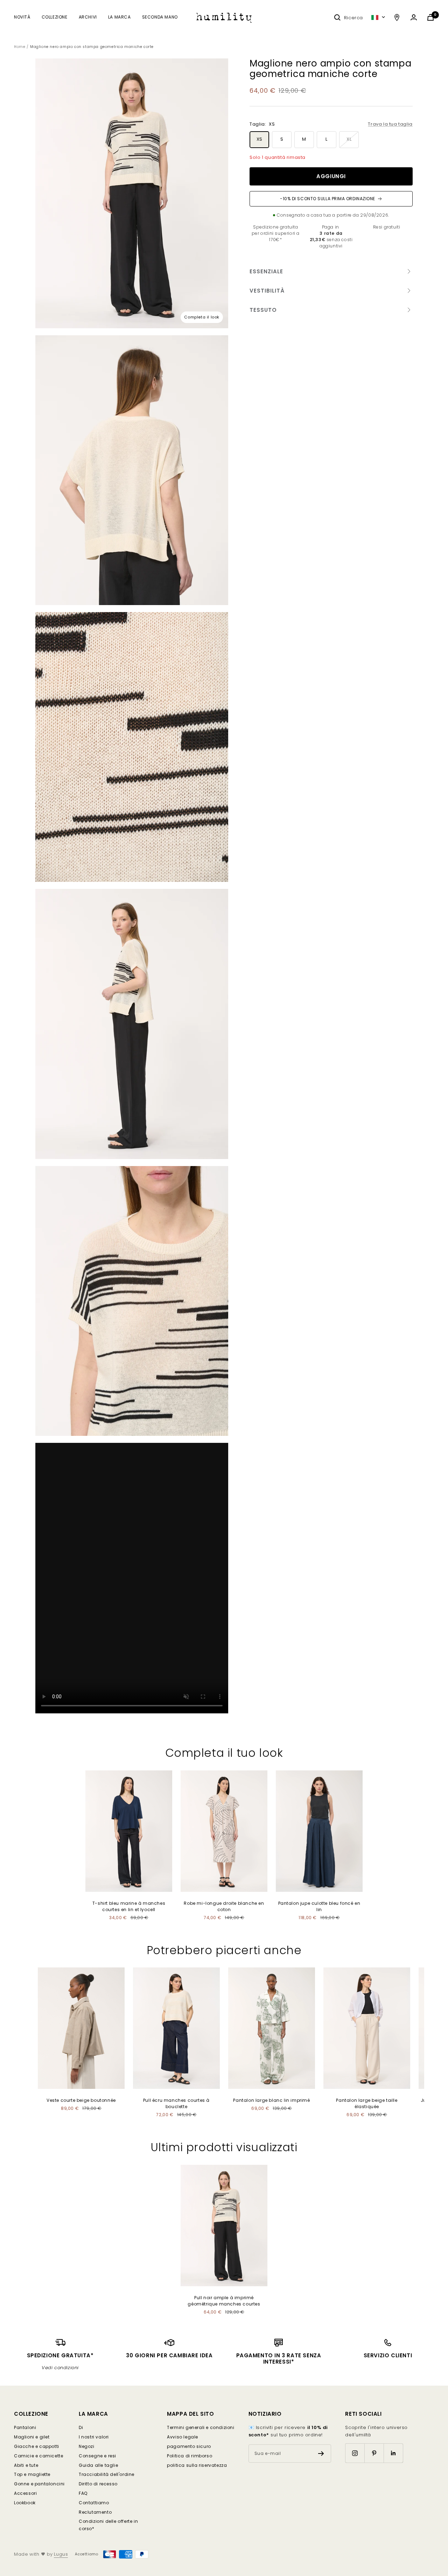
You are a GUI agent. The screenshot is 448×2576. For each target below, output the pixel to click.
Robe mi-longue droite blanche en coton (224, 1906)
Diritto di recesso (98, 2484)
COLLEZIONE (55, 17)
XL (349, 139)
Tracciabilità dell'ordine (107, 2474)
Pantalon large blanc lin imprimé (271, 2100)
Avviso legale (183, 2437)
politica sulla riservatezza (197, 2465)
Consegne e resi (97, 2456)
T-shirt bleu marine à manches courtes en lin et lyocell (129, 1906)
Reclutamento (95, 2512)
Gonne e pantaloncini (39, 2484)
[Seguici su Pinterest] (374, 2453)
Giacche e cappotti (37, 2446)
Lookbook (25, 2503)
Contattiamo (94, 2503)
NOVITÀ (22, 17)
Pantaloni (25, 2427)
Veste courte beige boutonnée (81, 2100)
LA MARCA (120, 17)
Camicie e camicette (38, 2456)
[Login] (414, 17)
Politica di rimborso (190, 2456)
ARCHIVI (88, 17)
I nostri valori (94, 2437)
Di (81, 2427)
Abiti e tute (26, 2465)
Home (20, 47)
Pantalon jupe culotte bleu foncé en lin (319, 1906)
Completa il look (202, 317)
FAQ (83, 2493)
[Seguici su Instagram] (355, 2453)
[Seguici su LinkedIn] (393, 2453)
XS (260, 139)
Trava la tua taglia (390, 124)
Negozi (87, 2446)
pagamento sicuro (189, 2446)
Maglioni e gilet (32, 2437)
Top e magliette (32, 2474)
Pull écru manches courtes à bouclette (176, 2103)
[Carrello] (430, 17)
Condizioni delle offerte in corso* (108, 2525)
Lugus (61, 2554)
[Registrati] (321, 2454)
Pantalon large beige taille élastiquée (367, 2103)
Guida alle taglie (98, 2465)
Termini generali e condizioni (201, 2427)
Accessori (25, 2493)
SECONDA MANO (160, 17)
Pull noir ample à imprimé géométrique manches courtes (224, 2301)
